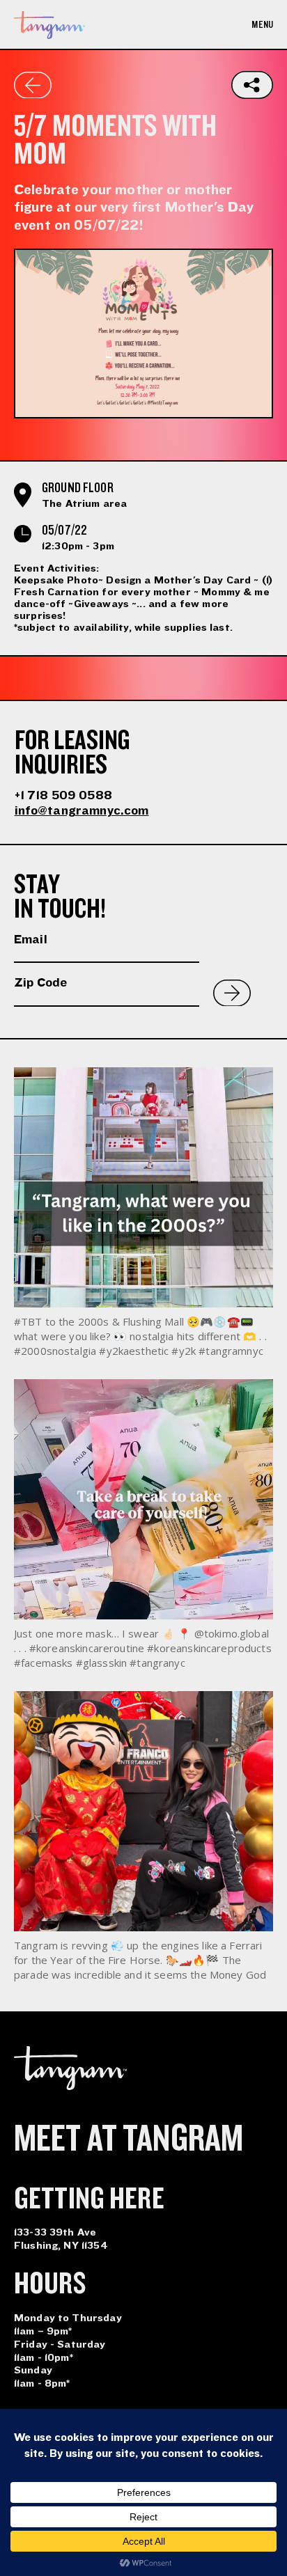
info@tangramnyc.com (82, 811)
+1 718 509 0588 (63, 795)
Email (31, 940)
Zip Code (40, 983)
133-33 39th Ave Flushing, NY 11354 (61, 2239)
